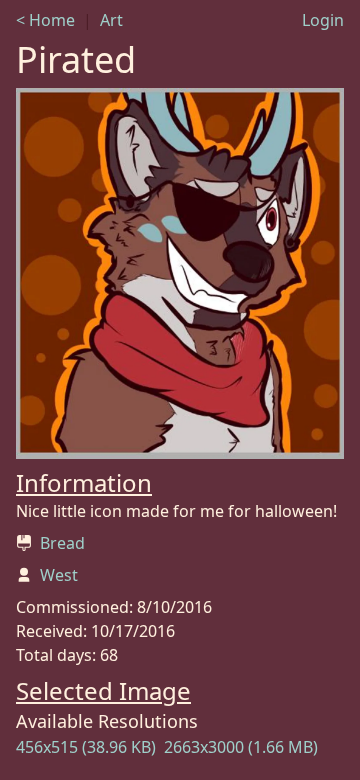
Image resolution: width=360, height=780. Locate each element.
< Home (45, 20)
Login (323, 20)
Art (111, 20)
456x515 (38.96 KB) (86, 747)
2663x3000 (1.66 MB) (241, 747)
